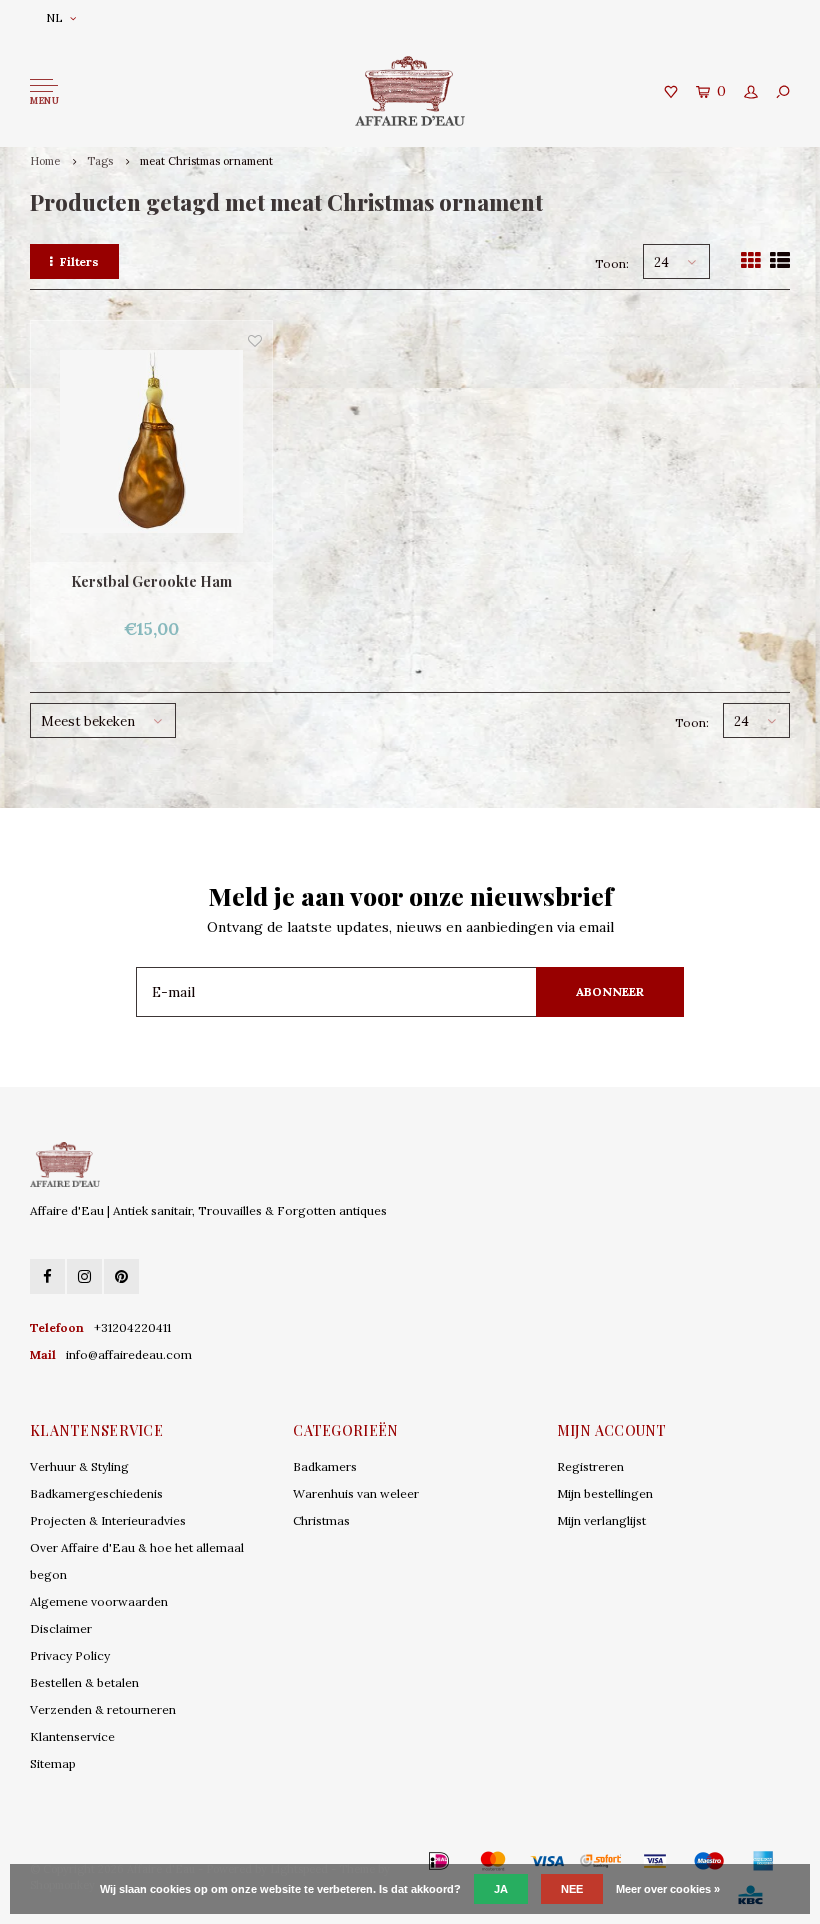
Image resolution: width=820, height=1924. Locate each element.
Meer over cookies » (668, 1889)
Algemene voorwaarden (99, 1601)
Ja (501, 1889)
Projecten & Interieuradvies (108, 1520)
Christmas (321, 1520)
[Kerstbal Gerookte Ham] (151, 441)
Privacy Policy (70, 1655)
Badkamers (325, 1466)
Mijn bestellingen (605, 1493)
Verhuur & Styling (79, 1466)
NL (54, 17)
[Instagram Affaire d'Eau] (84, 1276)
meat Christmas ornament (206, 161)
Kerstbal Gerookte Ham (151, 581)
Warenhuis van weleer (356, 1493)
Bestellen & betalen (84, 1682)
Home (45, 161)
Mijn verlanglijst (601, 1520)
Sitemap (53, 1763)
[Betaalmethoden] (410, 1861)
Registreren (590, 1466)
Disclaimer (61, 1628)
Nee (572, 1889)
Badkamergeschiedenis (96, 1493)
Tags (100, 161)
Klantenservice (72, 1736)
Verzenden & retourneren (103, 1709)
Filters (79, 261)
